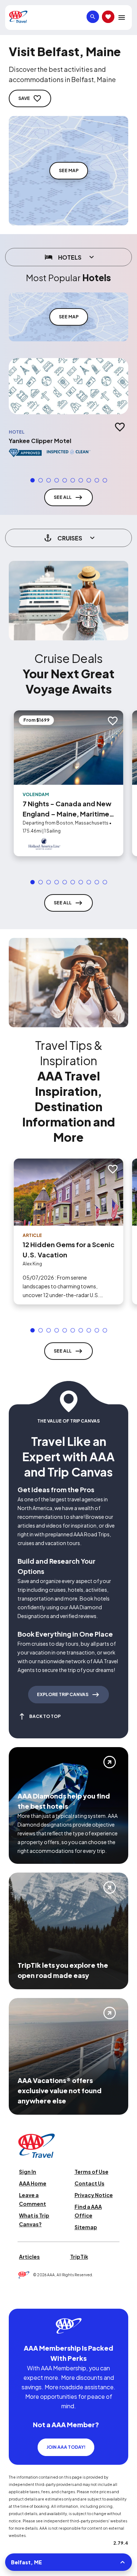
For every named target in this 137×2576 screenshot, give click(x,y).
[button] (33, 480)
